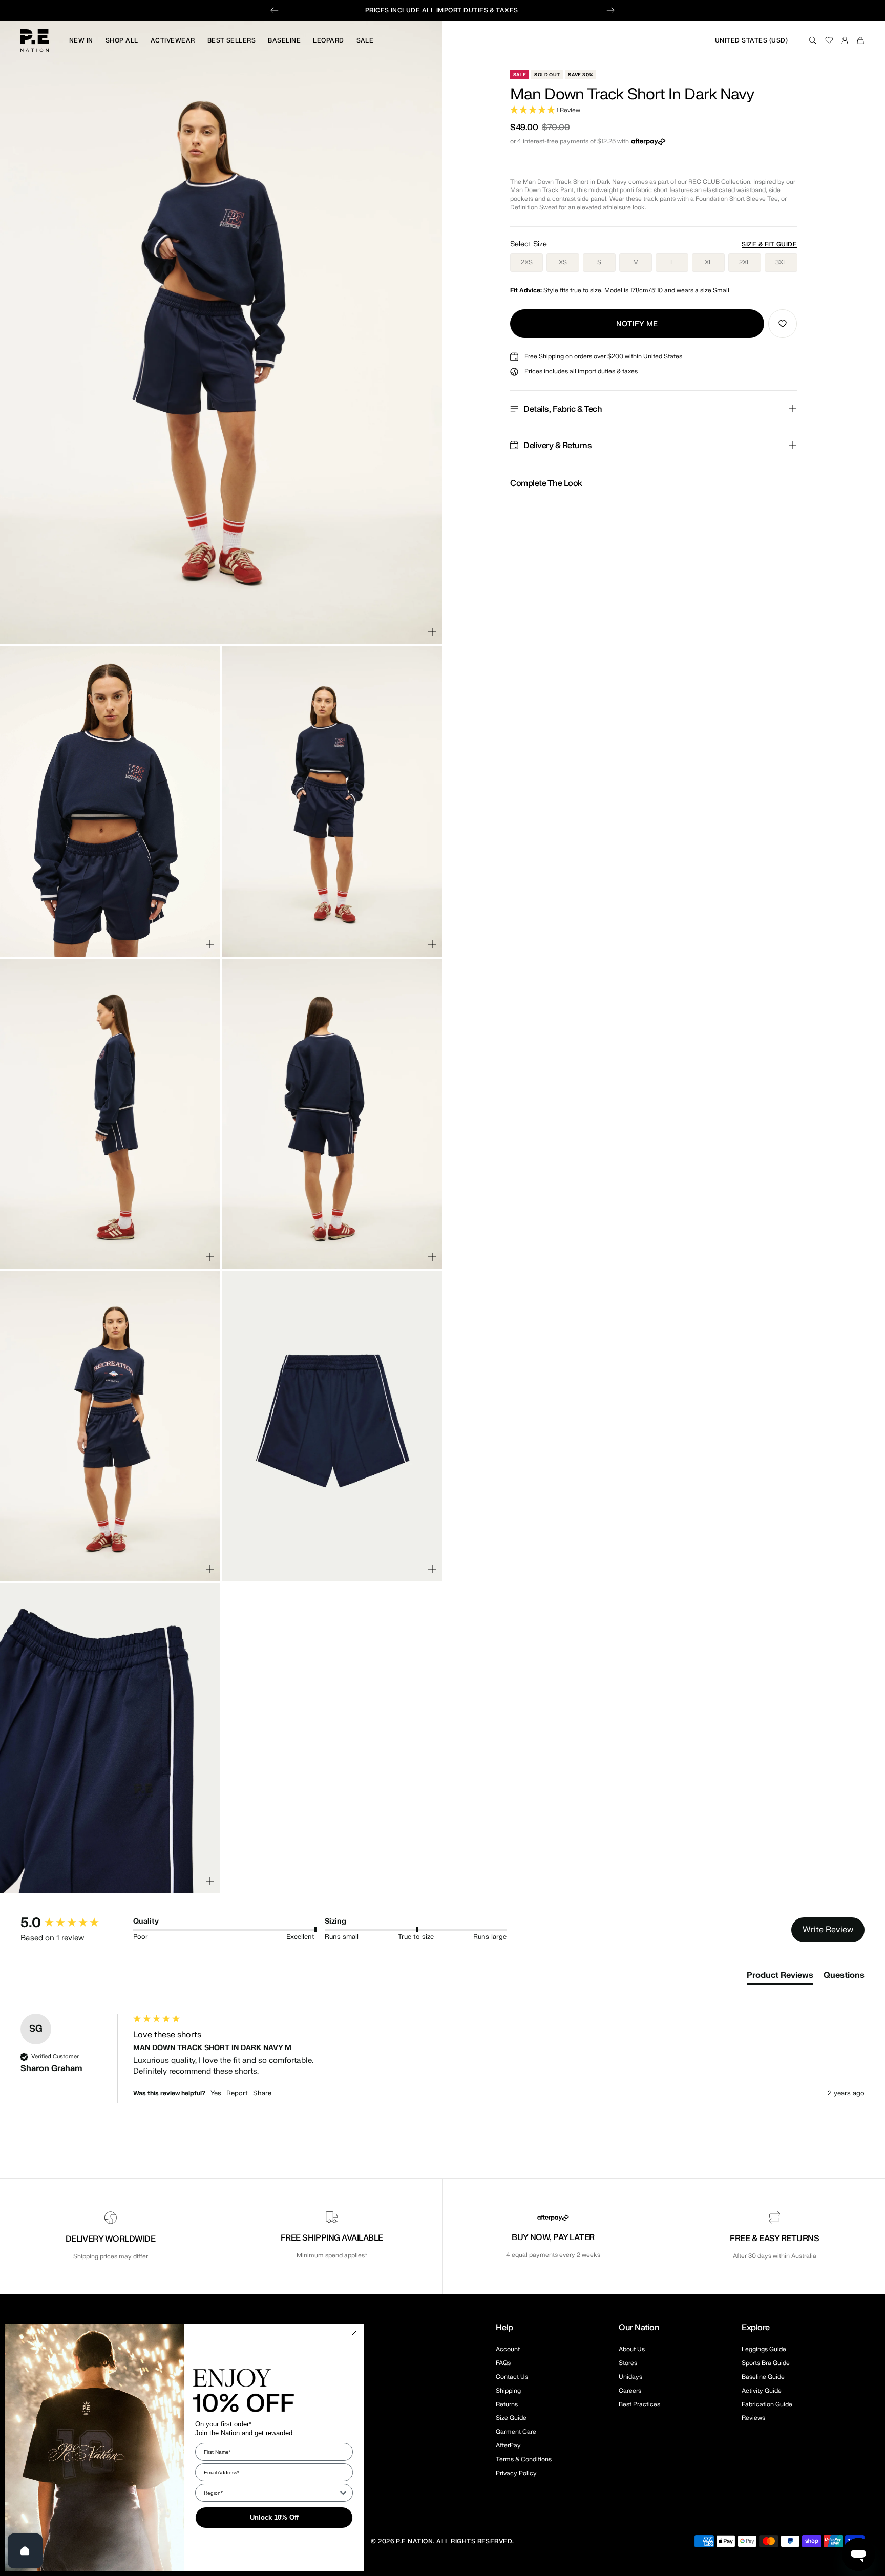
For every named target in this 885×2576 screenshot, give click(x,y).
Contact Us (512, 2377)
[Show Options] (343, 2493)
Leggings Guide (764, 2349)
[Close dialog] (354, 2333)
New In (81, 40)
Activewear (173, 40)
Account (508, 2349)
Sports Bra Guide (766, 2363)
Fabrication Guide (767, 2404)
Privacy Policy (516, 2473)
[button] (654, 110)
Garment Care (516, 2432)
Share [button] (262, 2093)
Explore (756, 2328)
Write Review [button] (828, 1930)
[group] (74, 1923)
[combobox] (271, 2493)
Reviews (753, 2418)
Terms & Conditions (524, 2459)
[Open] (25, 2551)
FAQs (503, 2363)
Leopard (328, 40)
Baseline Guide (763, 2377)
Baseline (284, 40)
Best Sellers (232, 40)
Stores (628, 2363)
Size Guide (511, 2418)
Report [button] (237, 2093)
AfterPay (508, 2445)
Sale (365, 40)
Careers (630, 2391)
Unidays (630, 2377)
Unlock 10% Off (274, 2517)
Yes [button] (216, 2093)
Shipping (508, 2391)
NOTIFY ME (637, 324)
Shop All (122, 40)
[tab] (780, 1977)
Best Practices (639, 2404)
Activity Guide (762, 2391)
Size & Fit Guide (769, 244)
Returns (507, 2404)
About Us (632, 2349)
